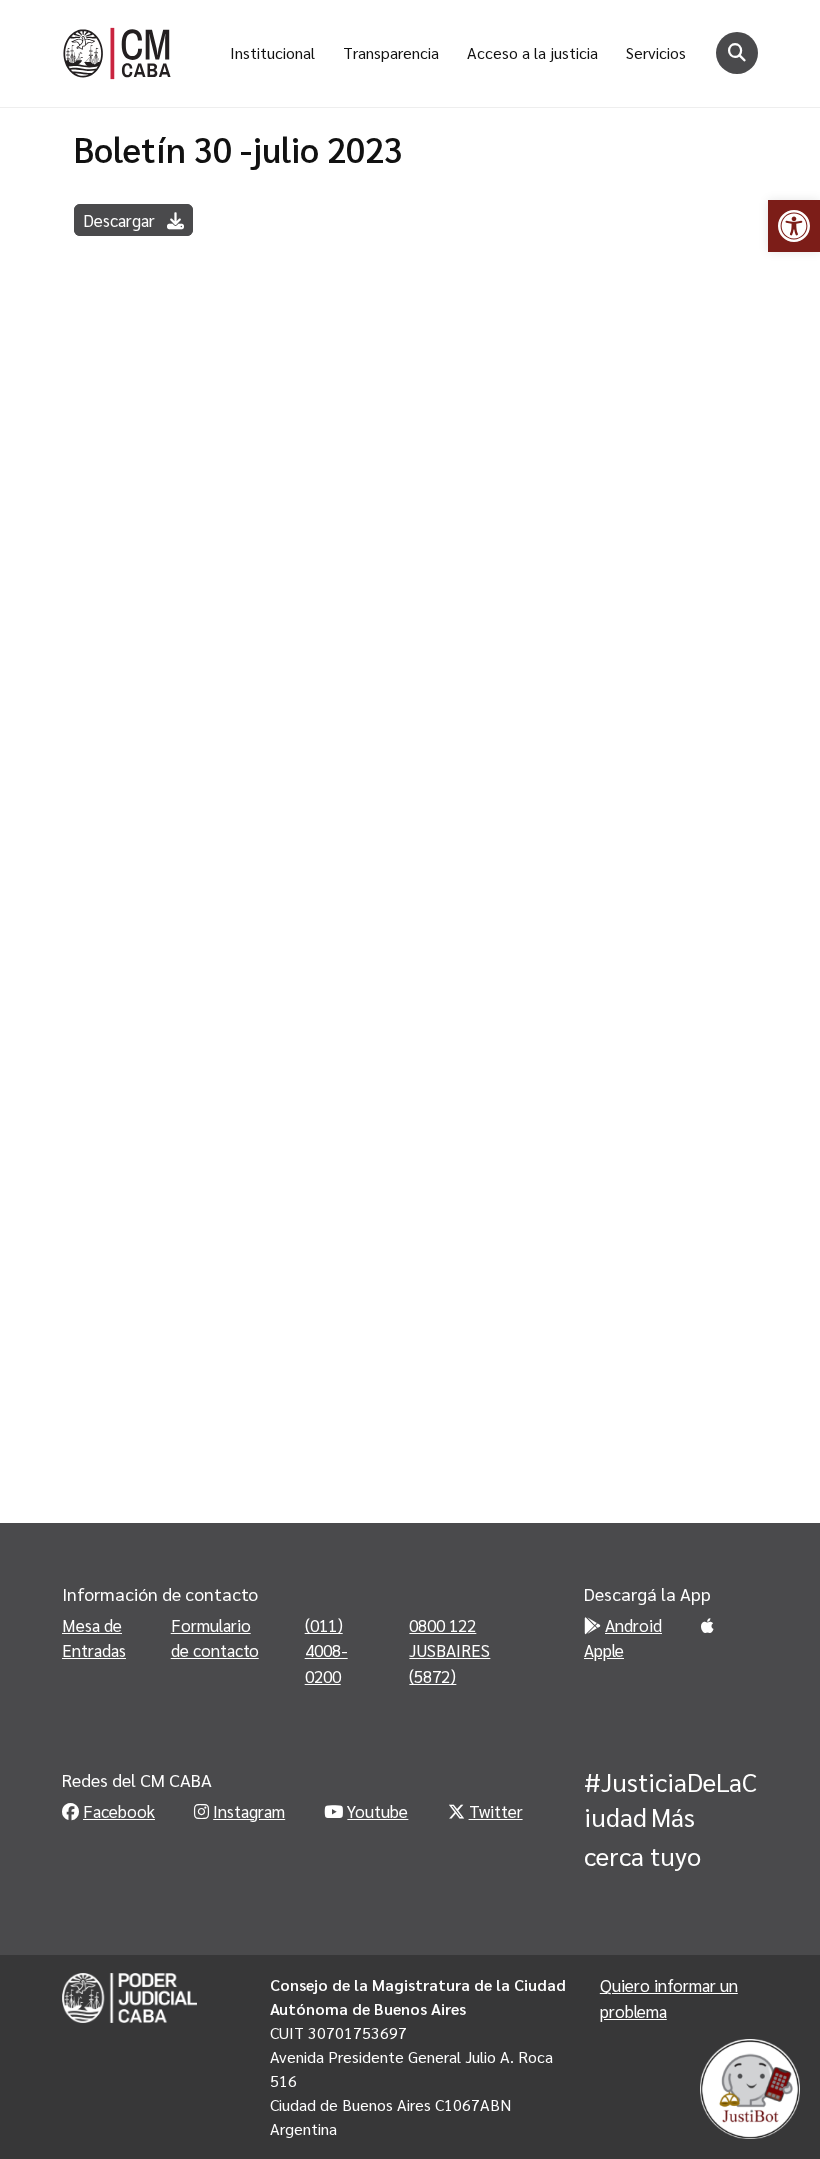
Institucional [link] (272, 52)
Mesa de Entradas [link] (94, 1638)
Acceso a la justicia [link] (532, 52)
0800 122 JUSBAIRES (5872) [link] (449, 1650)
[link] (794, 226)
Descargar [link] (121, 220)
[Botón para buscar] (737, 53)
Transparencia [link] (391, 52)
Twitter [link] (496, 1811)
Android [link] (633, 1625)
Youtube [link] (377, 1811)
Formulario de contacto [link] (215, 1638)
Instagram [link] (249, 1811)
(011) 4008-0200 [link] (326, 1650)
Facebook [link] (119, 1811)
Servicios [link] (656, 52)
